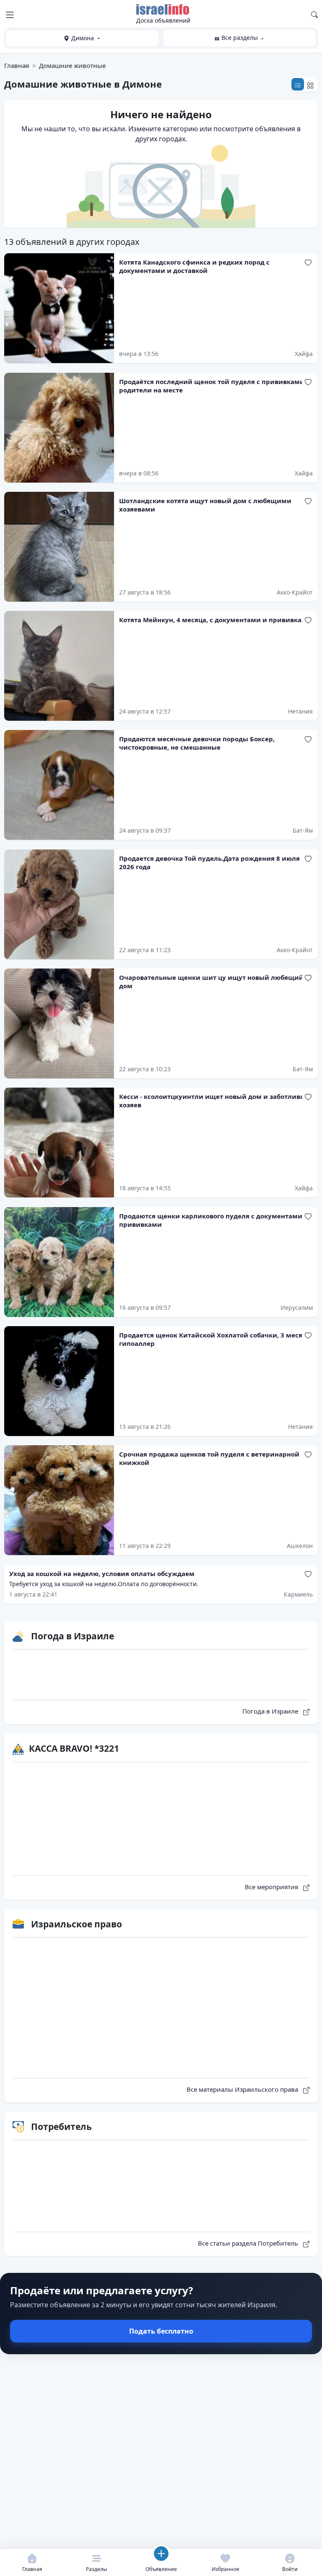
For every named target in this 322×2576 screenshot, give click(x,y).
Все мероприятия (272, 1887)
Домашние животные (72, 65)
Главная (17, 65)
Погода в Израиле (271, 1711)
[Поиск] (314, 14)
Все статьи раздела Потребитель (249, 2243)
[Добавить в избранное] (308, 262)
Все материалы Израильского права (243, 2089)
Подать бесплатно (161, 2331)
